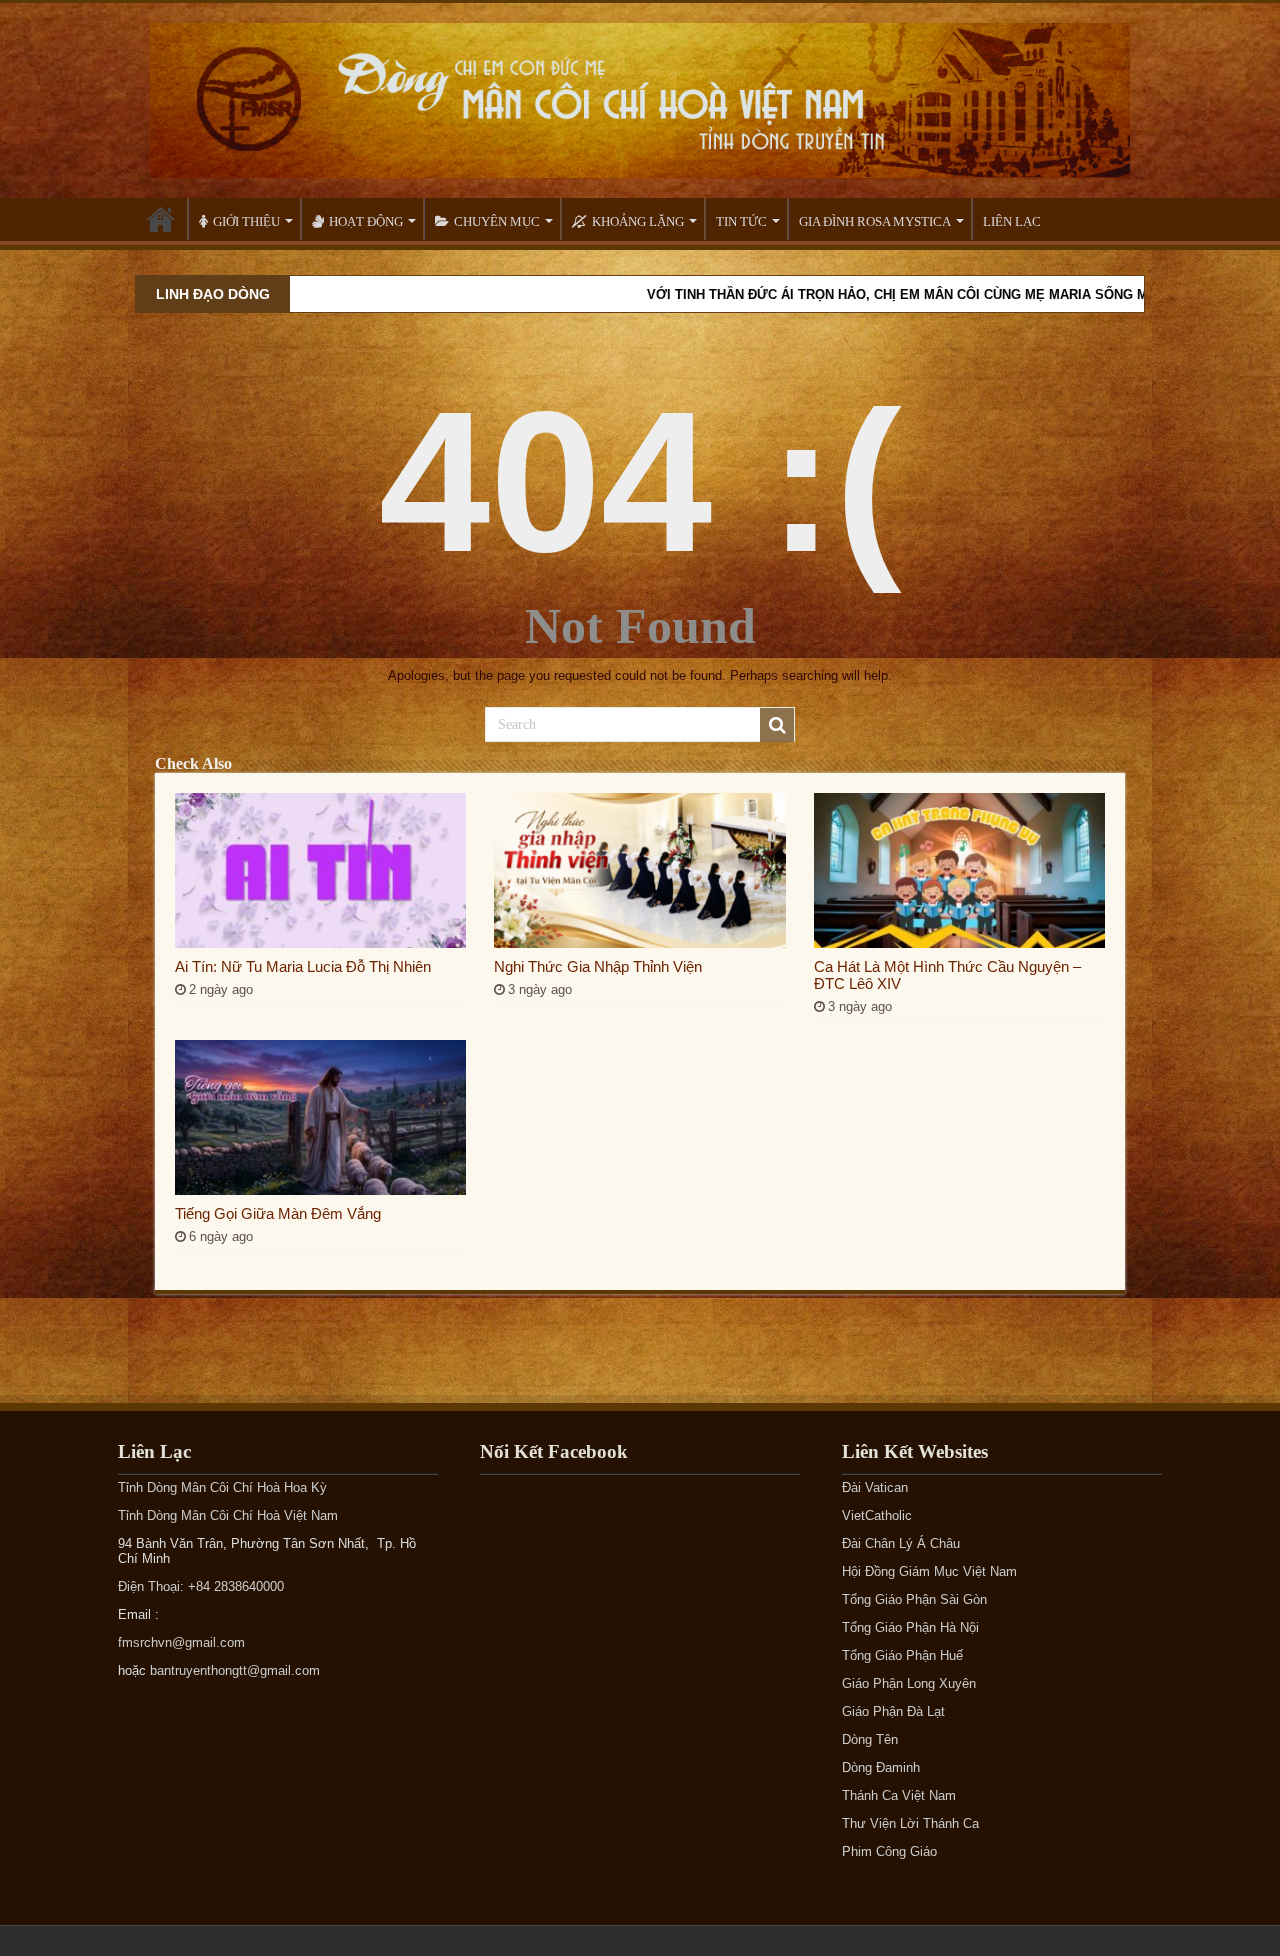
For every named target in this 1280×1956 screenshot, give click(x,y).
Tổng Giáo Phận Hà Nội (910, 1627)
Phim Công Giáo (889, 1851)
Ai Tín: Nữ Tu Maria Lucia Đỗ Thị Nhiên (303, 966)
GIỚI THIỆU (246, 221)
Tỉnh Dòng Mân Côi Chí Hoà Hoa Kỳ (222, 1487)
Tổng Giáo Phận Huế (902, 1655)
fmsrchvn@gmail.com (181, 1642)
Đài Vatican (875, 1487)
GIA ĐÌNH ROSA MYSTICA (875, 221)
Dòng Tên (870, 1739)
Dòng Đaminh (881, 1767)
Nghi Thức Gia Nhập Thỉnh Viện (598, 966)
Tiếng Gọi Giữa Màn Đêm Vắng (278, 1213)
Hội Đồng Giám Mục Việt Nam (929, 1571)
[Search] (777, 725)
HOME (161, 219)
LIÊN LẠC (1012, 221)
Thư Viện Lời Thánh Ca (910, 1823)
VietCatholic (877, 1515)
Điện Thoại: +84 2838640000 (201, 1586)
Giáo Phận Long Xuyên (909, 1683)
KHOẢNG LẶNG (638, 221)
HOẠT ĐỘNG (366, 221)
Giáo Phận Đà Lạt (893, 1711)
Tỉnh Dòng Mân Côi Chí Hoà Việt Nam (228, 1515)
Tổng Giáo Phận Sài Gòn (914, 1599)
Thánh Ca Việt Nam (899, 1795)
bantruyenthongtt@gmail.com (235, 1670)
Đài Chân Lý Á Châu (901, 1543)
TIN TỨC (741, 221)
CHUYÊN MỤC (497, 221)
